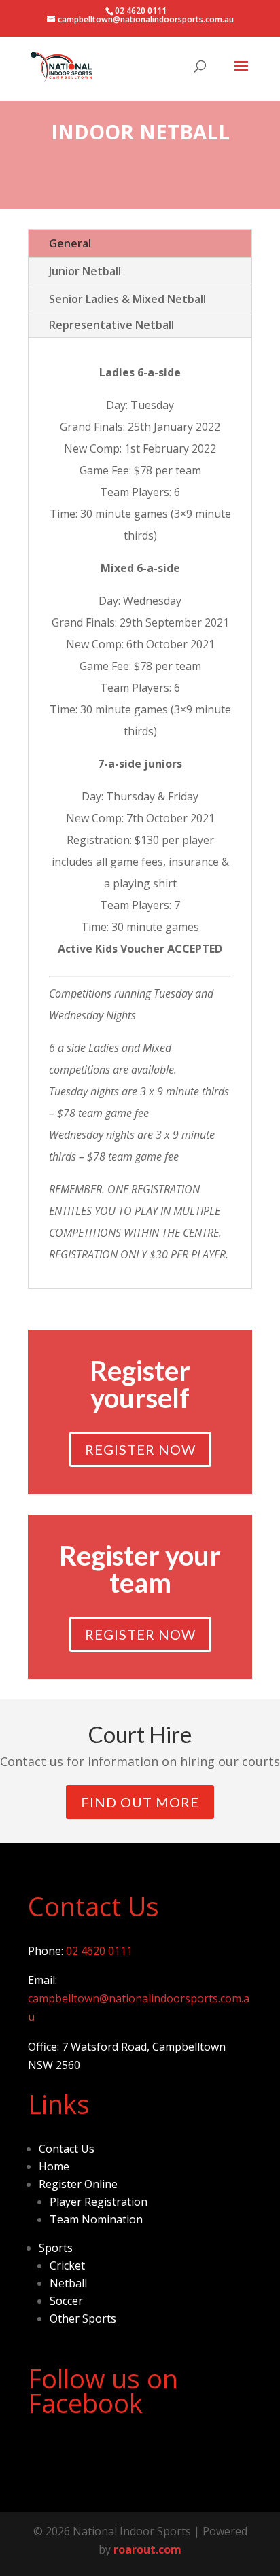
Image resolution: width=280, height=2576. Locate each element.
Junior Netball (85, 271)
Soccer (66, 2301)
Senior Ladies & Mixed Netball (127, 299)
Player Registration (99, 2202)
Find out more (140, 1802)
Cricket (67, 2265)
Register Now (140, 1449)
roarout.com (147, 2549)
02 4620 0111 (99, 1951)
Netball (68, 2283)
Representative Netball (111, 325)
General (70, 243)
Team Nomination (96, 2219)
